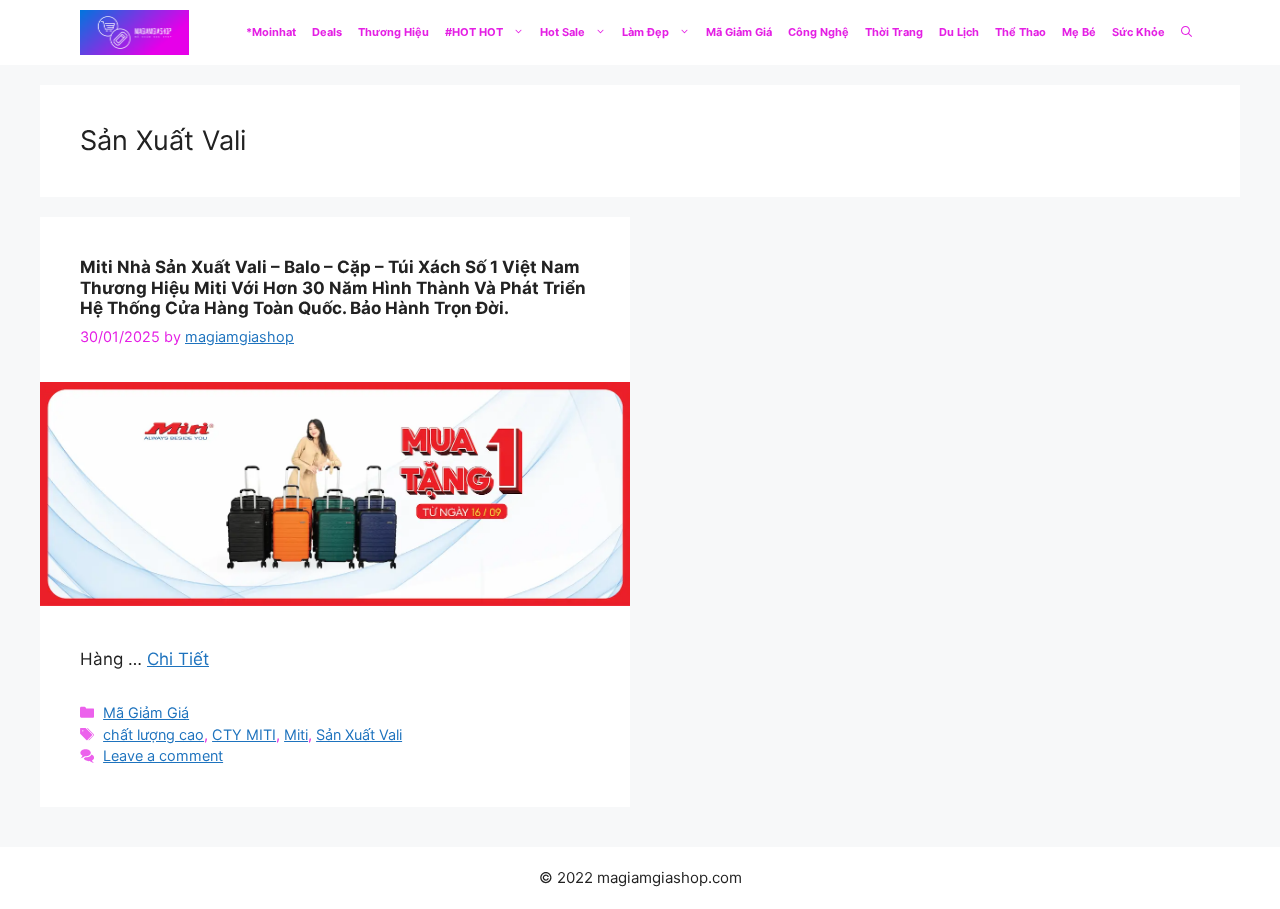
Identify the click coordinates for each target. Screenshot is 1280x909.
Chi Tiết (178, 659)
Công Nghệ (818, 32)
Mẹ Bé (1079, 32)
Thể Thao (1020, 32)
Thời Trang (894, 32)
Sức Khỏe (1138, 32)
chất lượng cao (153, 734)
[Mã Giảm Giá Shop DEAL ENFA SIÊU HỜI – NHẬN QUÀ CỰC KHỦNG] (134, 32)
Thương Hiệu (393, 32)
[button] (1186, 32)
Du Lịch (959, 32)
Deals (327, 32)
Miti (296, 734)
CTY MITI (244, 734)
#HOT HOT (474, 32)
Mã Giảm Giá (739, 32)
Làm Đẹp (645, 32)
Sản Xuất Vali (359, 734)
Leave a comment (163, 755)
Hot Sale (562, 32)
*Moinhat (271, 32)
